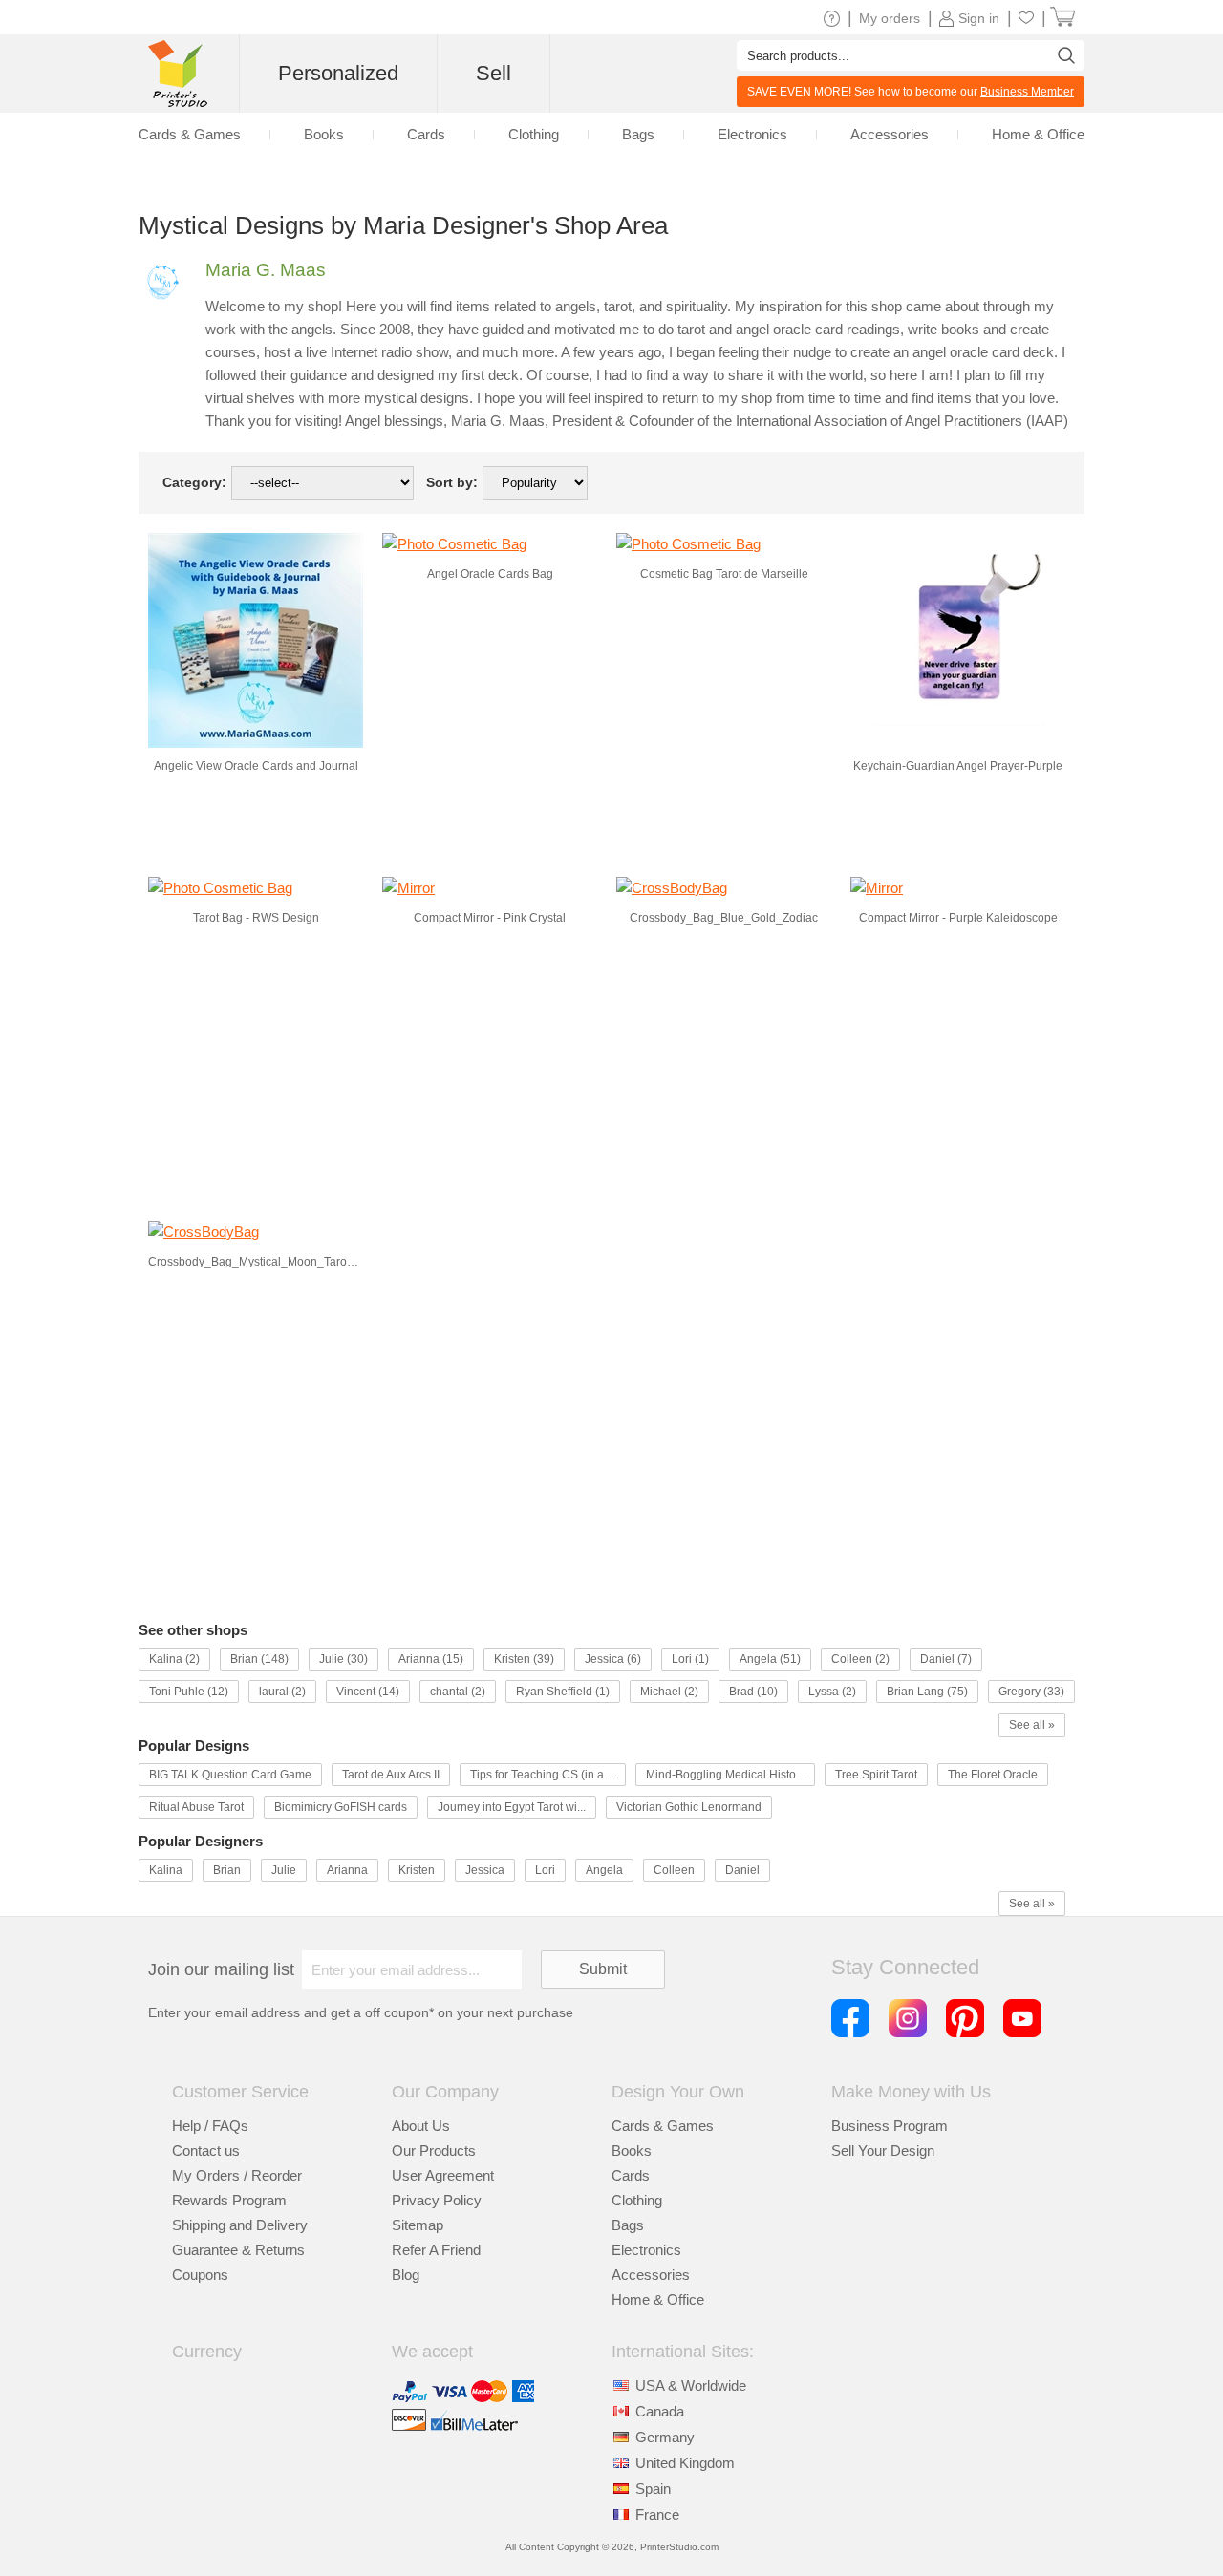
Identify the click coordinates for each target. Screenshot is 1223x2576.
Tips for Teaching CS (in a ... (543, 1775)
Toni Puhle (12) (189, 1692)
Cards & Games (190, 134)
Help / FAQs (210, 2126)
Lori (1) (690, 1659)
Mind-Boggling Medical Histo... (725, 1775)
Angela (604, 1870)
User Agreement (443, 2175)
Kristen (417, 1870)
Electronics (752, 134)
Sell (493, 73)
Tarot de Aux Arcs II (391, 1775)
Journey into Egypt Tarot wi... (512, 1807)
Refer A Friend (436, 2250)
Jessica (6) (613, 1659)
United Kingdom (685, 2463)
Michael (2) (669, 1692)
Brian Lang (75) (927, 1692)
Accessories (890, 134)
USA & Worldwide (691, 2385)
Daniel (742, 1870)
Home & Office (1038, 134)
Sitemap (418, 2225)
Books (324, 134)
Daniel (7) (946, 1659)
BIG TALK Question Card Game (230, 1775)
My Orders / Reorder (237, 2175)
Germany (665, 2437)
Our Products (434, 2150)
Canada (660, 2411)
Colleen (674, 1870)
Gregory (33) (1031, 1692)
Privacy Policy (437, 2200)
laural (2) (282, 1692)
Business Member (1027, 92)
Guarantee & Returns (238, 2250)
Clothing (534, 134)
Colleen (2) (860, 1659)
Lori (545, 1870)
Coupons (200, 2275)
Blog (406, 2275)
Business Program (890, 2126)
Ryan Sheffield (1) (563, 1692)
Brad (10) (753, 1692)
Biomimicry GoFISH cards (341, 1807)
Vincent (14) (368, 1692)
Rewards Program (229, 2200)
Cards (426, 134)
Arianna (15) (431, 1659)
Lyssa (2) (832, 1692)
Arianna (347, 1870)
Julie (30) (343, 1659)
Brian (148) (259, 1659)
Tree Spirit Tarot (876, 1775)
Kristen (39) (524, 1659)
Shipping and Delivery (240, 2225)
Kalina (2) (174, 1659)
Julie (284, 1870)
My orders (890, 18)
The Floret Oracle (993, 1775)
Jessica (485, 1870)
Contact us (206, 2150)
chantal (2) (458, 1692)
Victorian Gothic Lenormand (689, 1807)
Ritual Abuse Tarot (196, 1807)
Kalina (166, 1870)
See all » (1032, 1725)
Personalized (338, 73)
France (657, 2514)
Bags (638, 134)
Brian (227, 1870)
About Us (421, 2126)
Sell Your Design (883, 2150)
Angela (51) (770, 1659)
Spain (653, 2489)
